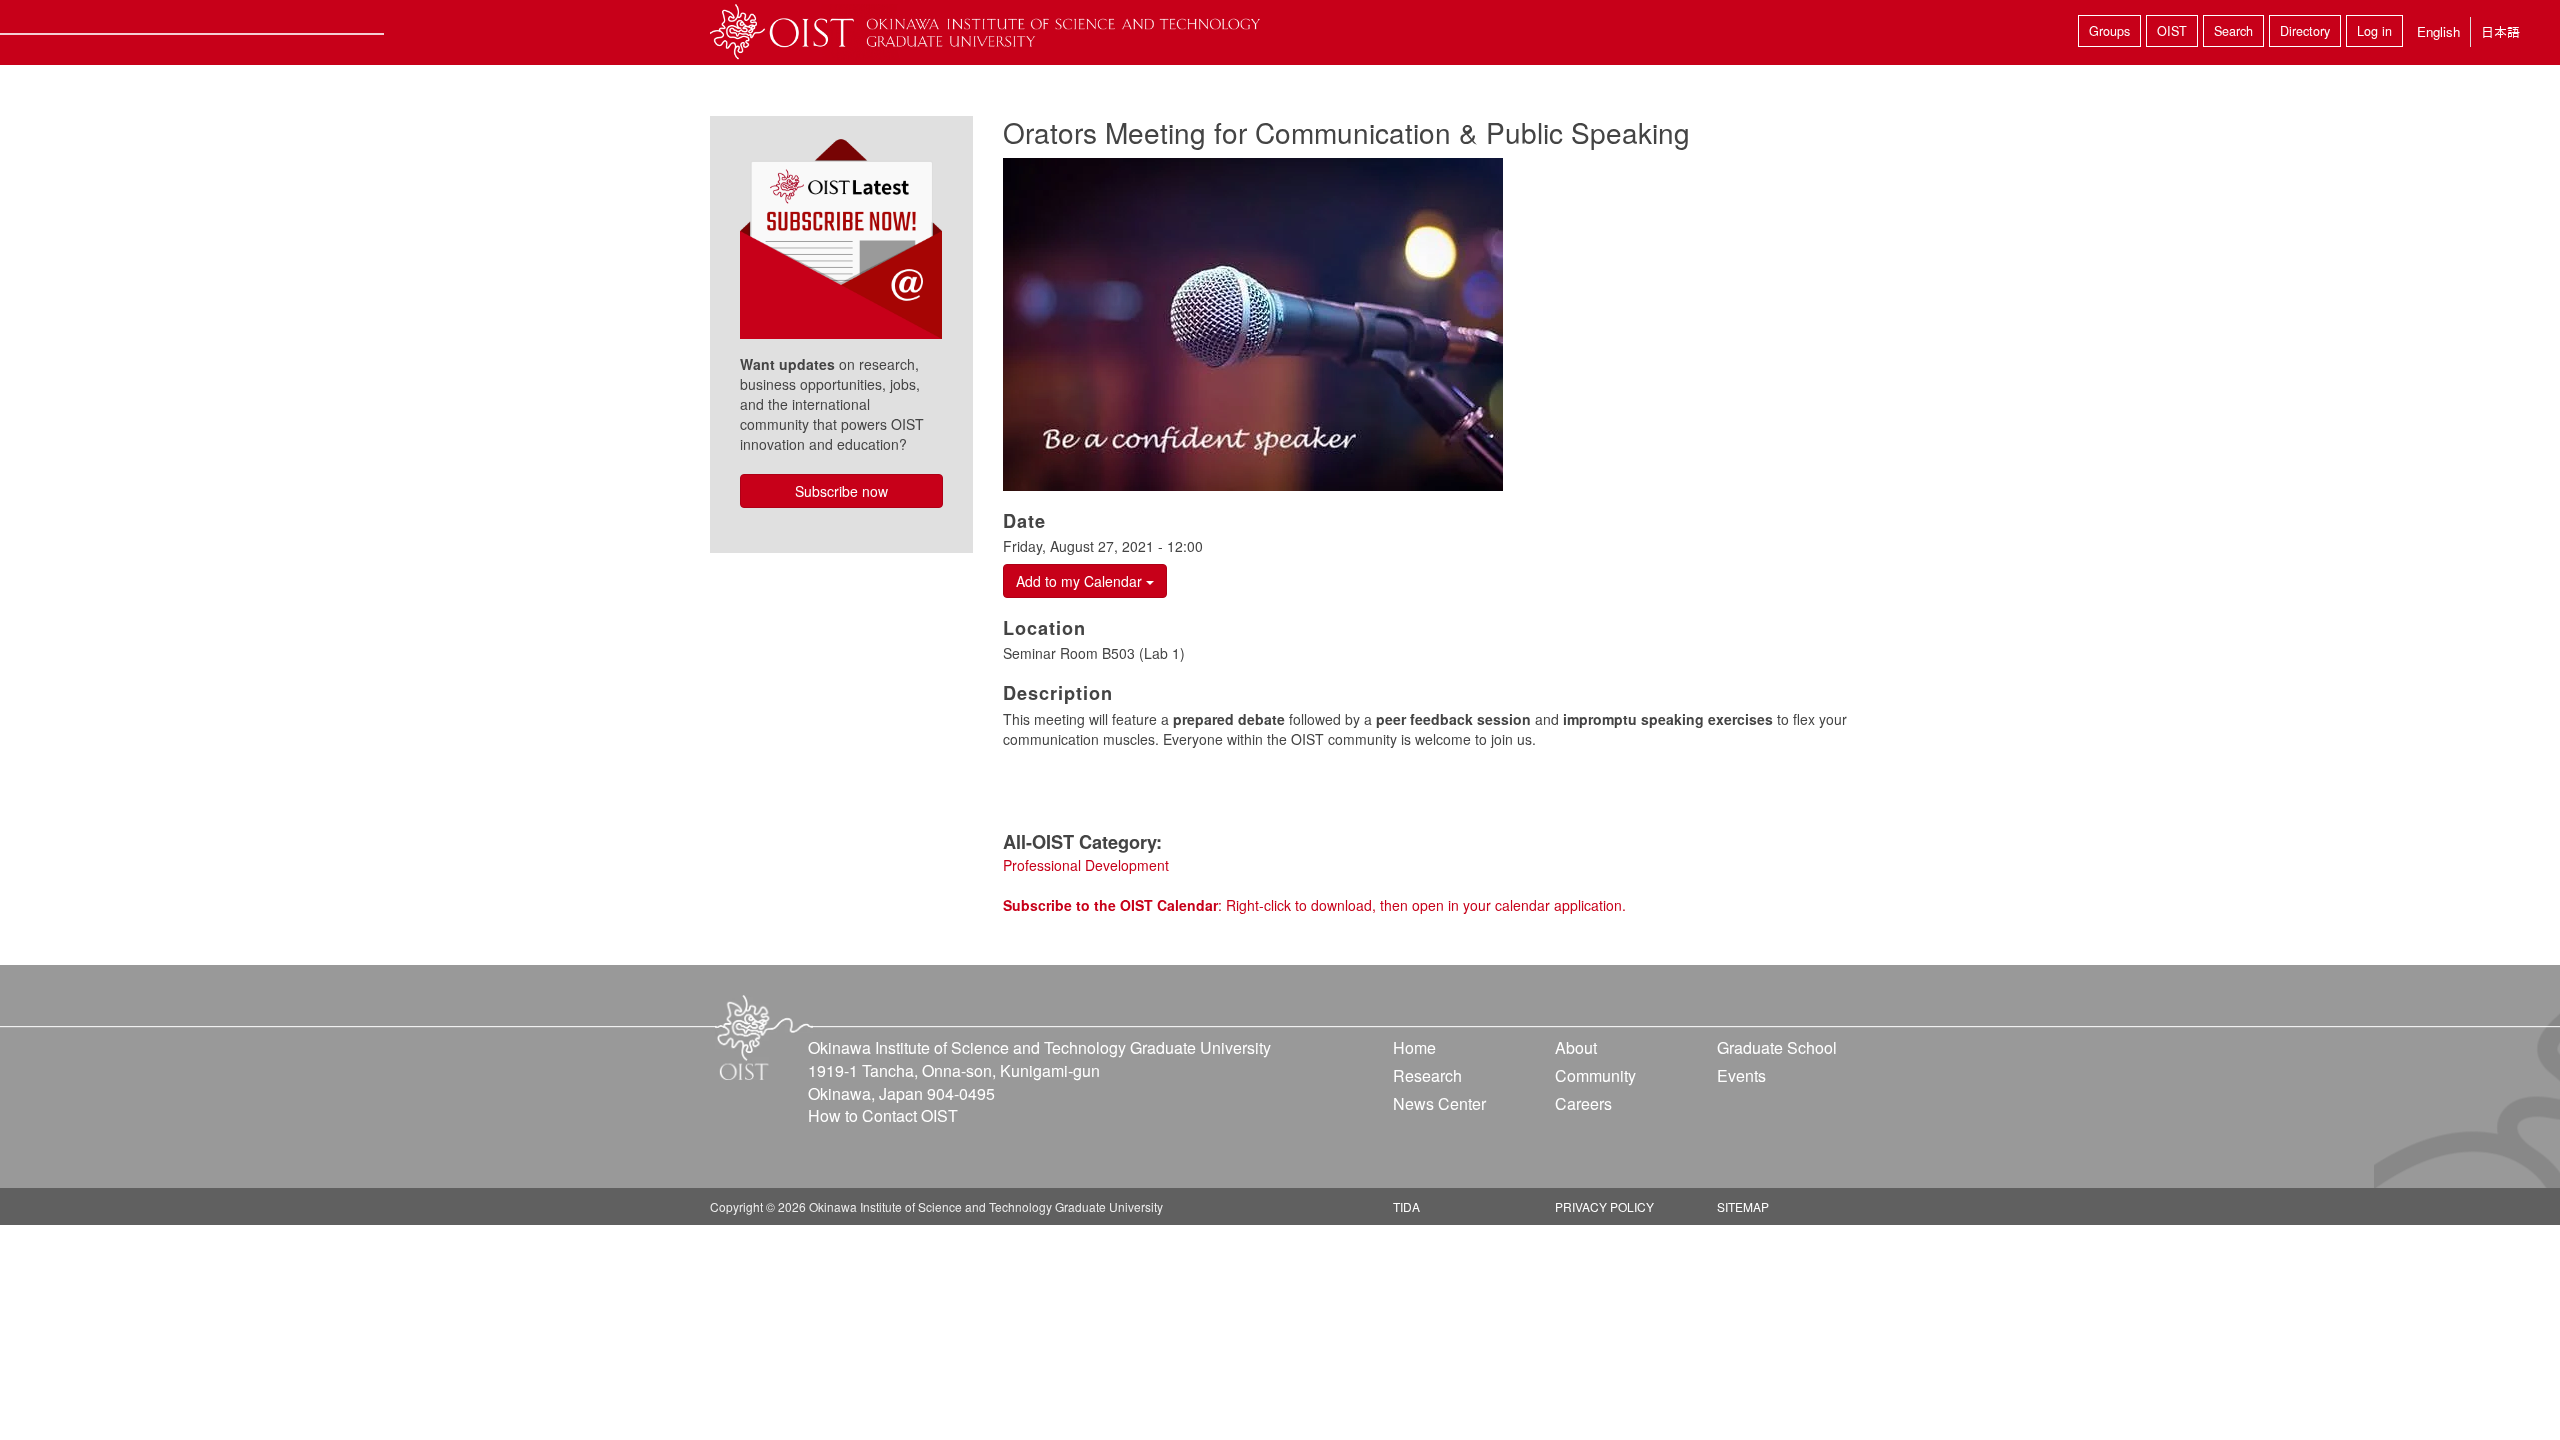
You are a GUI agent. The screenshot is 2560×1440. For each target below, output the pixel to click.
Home (1414, 1047)
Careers (1583, 1103)
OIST (2172, 31)
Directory (2305, 31)
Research (1427, 1075)
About (1576, 1047)
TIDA (1406, 1206)
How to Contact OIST (883, 1115)
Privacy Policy (1604, 1206)
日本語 (2500, 31)
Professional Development (1086, 865)
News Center (1439, 1103)
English (2438, 31)
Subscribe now (841, 491)
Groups (2109, 31)
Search (2233, 31)
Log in (2374, 31)
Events (1741, 1075)
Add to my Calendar (1081, 581)
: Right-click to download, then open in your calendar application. (1314, 905)
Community (1595, 1075)
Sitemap (1743, 1206)
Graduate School (1777, 1047)
